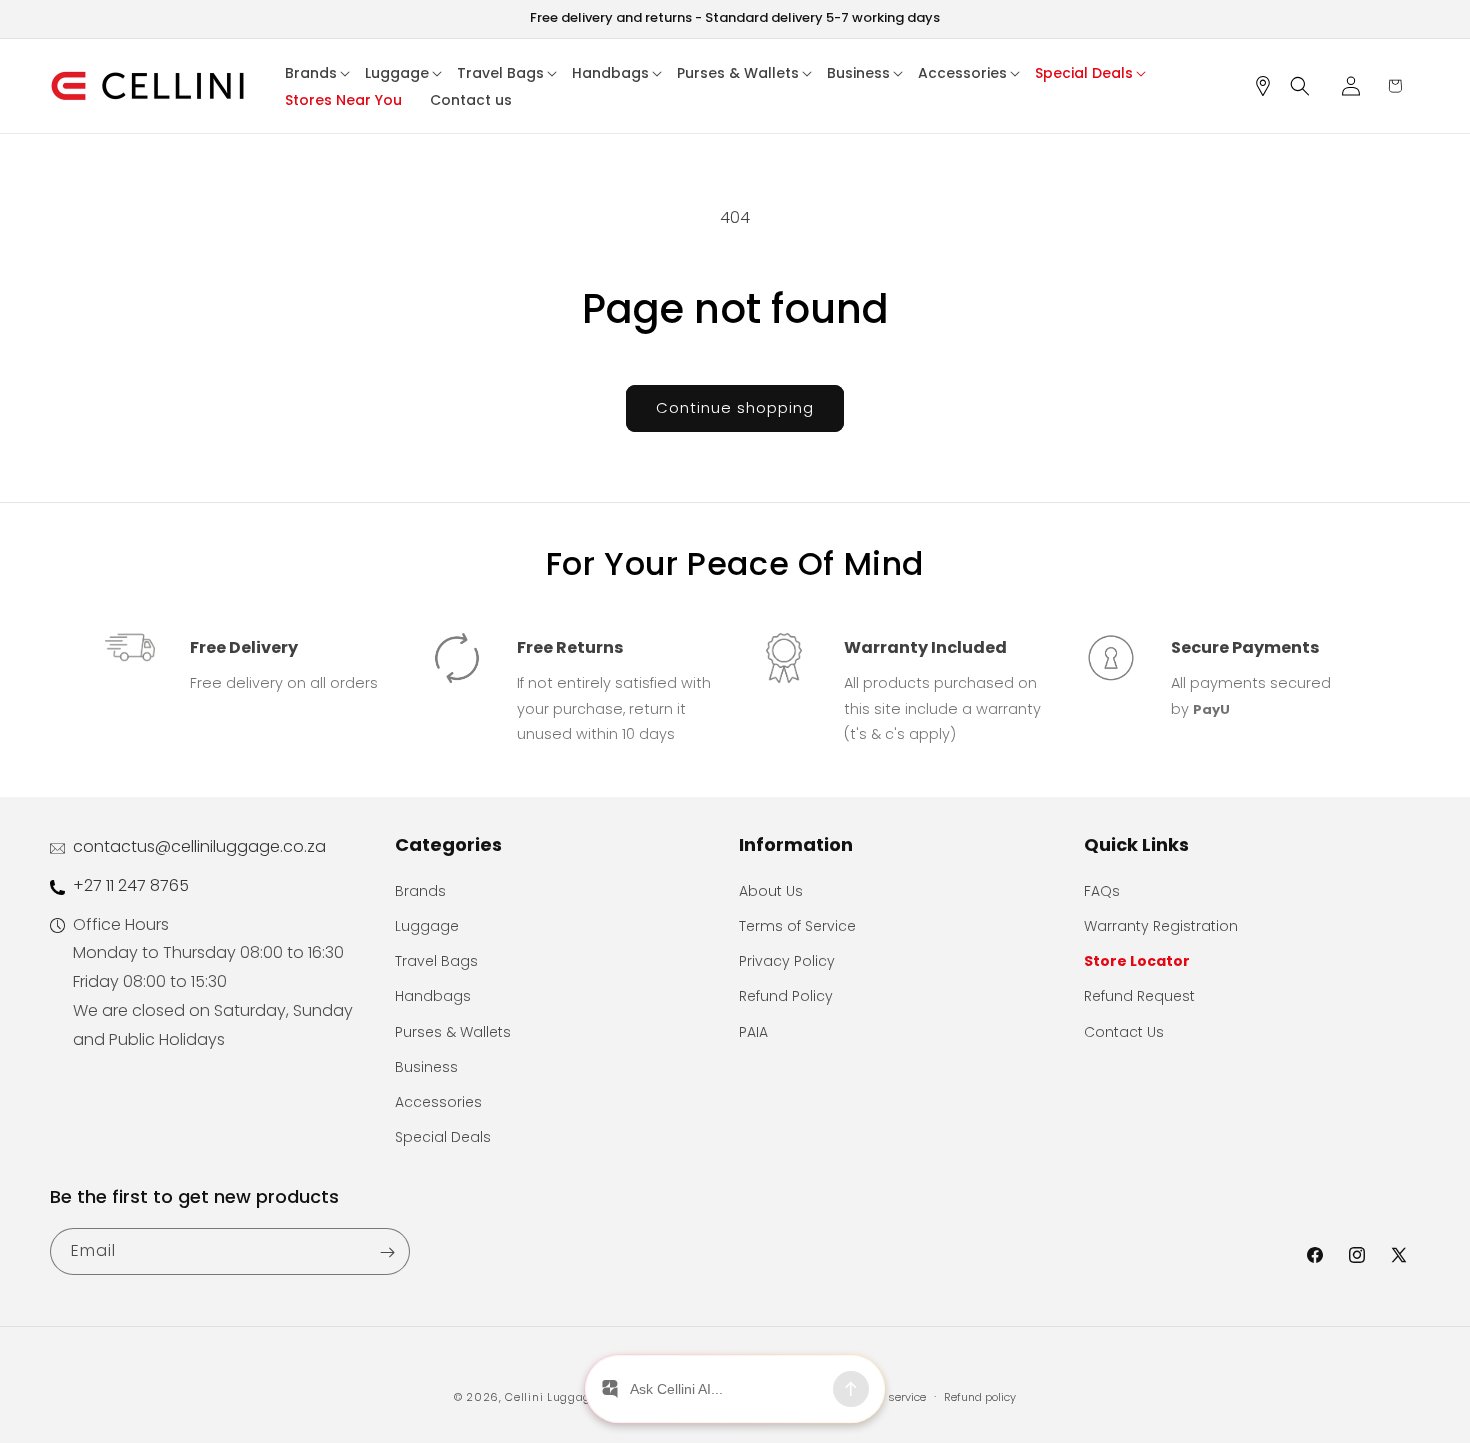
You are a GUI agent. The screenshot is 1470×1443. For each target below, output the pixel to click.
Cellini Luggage (551, 1397)
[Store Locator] (1270, 86)
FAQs (1102, 891)
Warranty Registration (1161, 926)
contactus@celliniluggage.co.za (199, 846)
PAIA (753, 1032)
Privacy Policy (787, 961)
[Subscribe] (387, 1252)
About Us (771, 891)
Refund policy (980, 1397)
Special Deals (443, 1137)
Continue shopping (735, 407)
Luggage (427, 926)
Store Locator (1137, 961)
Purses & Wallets (453, 1032)
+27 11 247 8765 (131, 885)
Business (426, 1067)
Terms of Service (797, 926)
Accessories (438, 1102)
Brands (420, 891)
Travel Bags (436, 961)
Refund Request (1139, 996)
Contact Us (1124, 1032)
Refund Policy (786, 996)
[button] (318, 73)
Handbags (433, 996)
